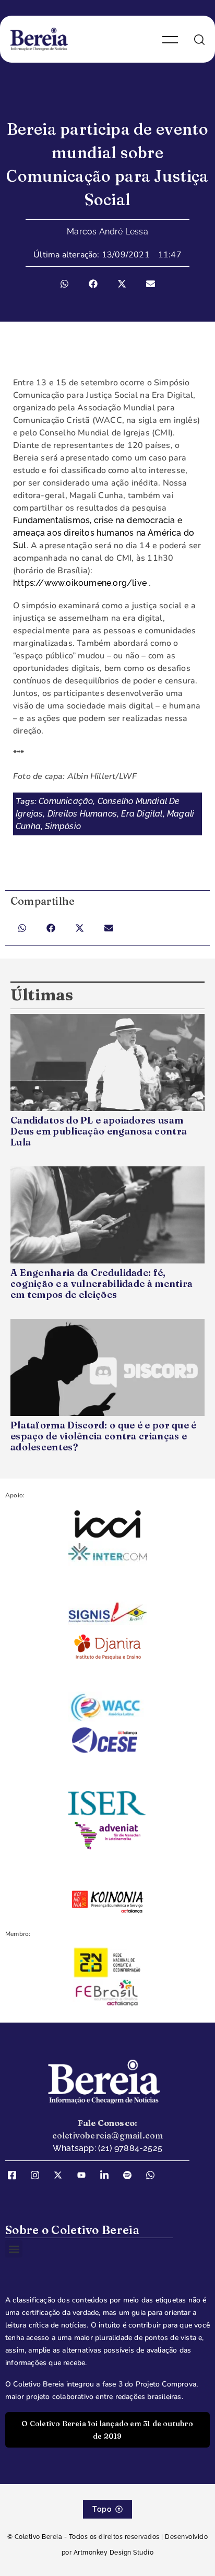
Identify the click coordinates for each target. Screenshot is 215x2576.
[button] (64, 284)
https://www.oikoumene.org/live (80, 583)
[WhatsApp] (154, 2175)
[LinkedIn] (108, 2175)
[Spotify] (131, 2175)
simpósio (63, 826)
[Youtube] (85, 2175)
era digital (142, 814)
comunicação (66, 801)
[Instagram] (39, 2175)
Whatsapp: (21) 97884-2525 (107, 2148)
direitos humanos (82, 814)
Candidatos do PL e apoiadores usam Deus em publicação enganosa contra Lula (99, 1131)
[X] (62, 2175)
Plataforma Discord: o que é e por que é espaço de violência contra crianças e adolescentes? (104, 1436)
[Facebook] (16, 2175)
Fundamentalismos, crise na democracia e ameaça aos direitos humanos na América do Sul (104, 533)
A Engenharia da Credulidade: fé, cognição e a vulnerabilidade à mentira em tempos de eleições (101, 1284)
